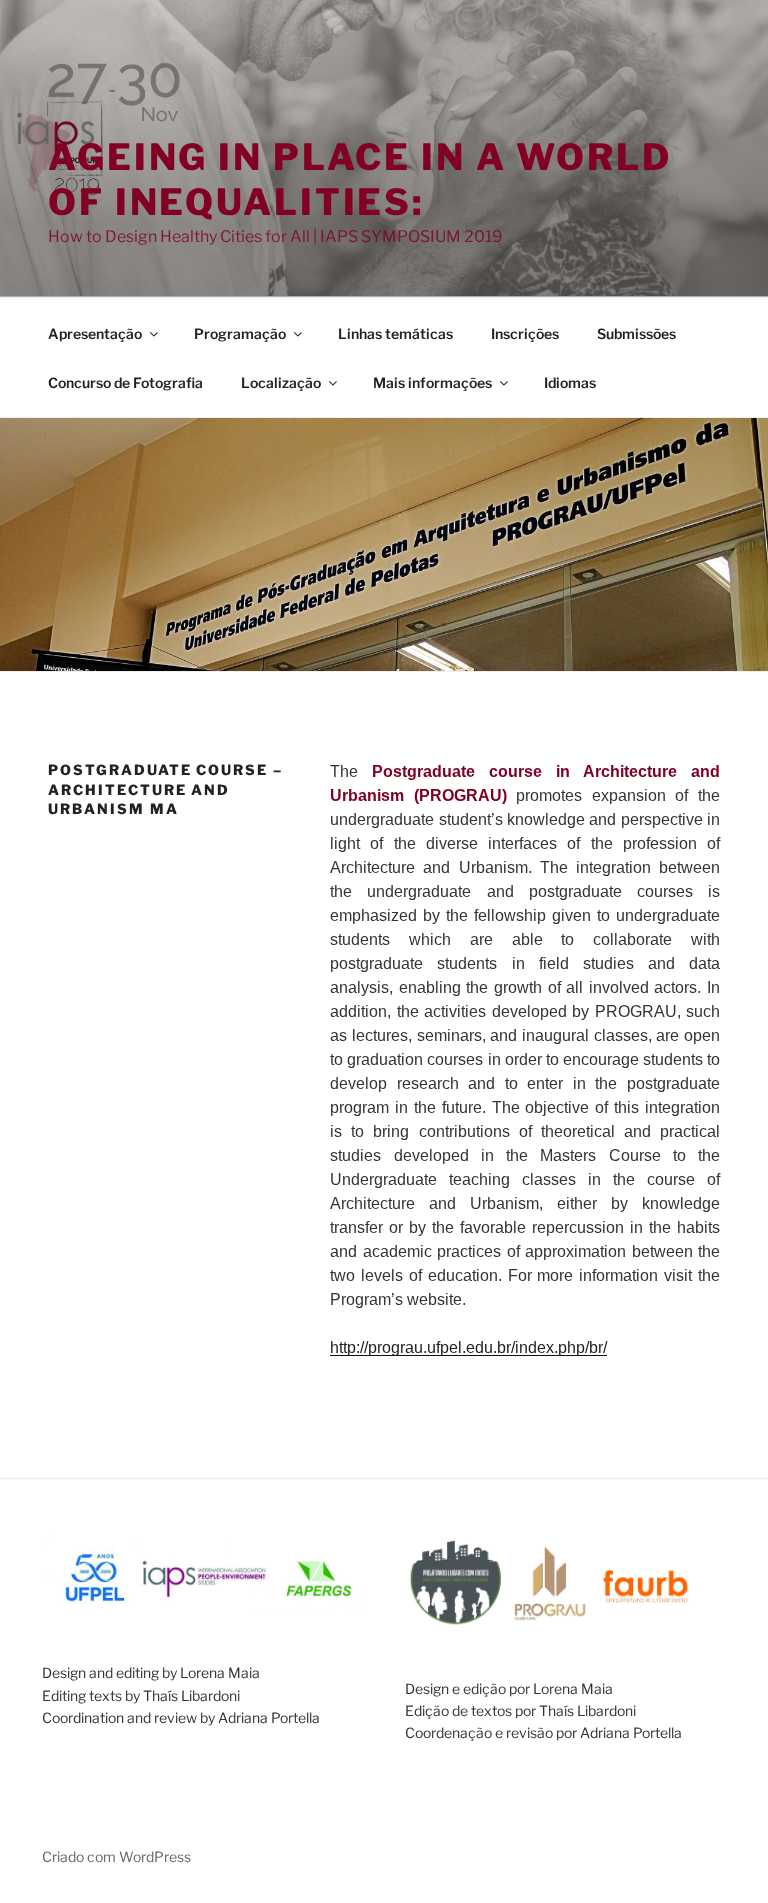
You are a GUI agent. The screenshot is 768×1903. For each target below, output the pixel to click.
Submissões (636, 333)
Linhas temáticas (395, 333)
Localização (281, 382)
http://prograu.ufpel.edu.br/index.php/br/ (468, 1347)
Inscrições (525, 333)
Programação (240, 333)
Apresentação (95, 333)
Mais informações (432, 382)
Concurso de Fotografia (125, 382)
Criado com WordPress (116, 1856)
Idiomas (570, 382)
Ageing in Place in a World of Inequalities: (360, 179)
